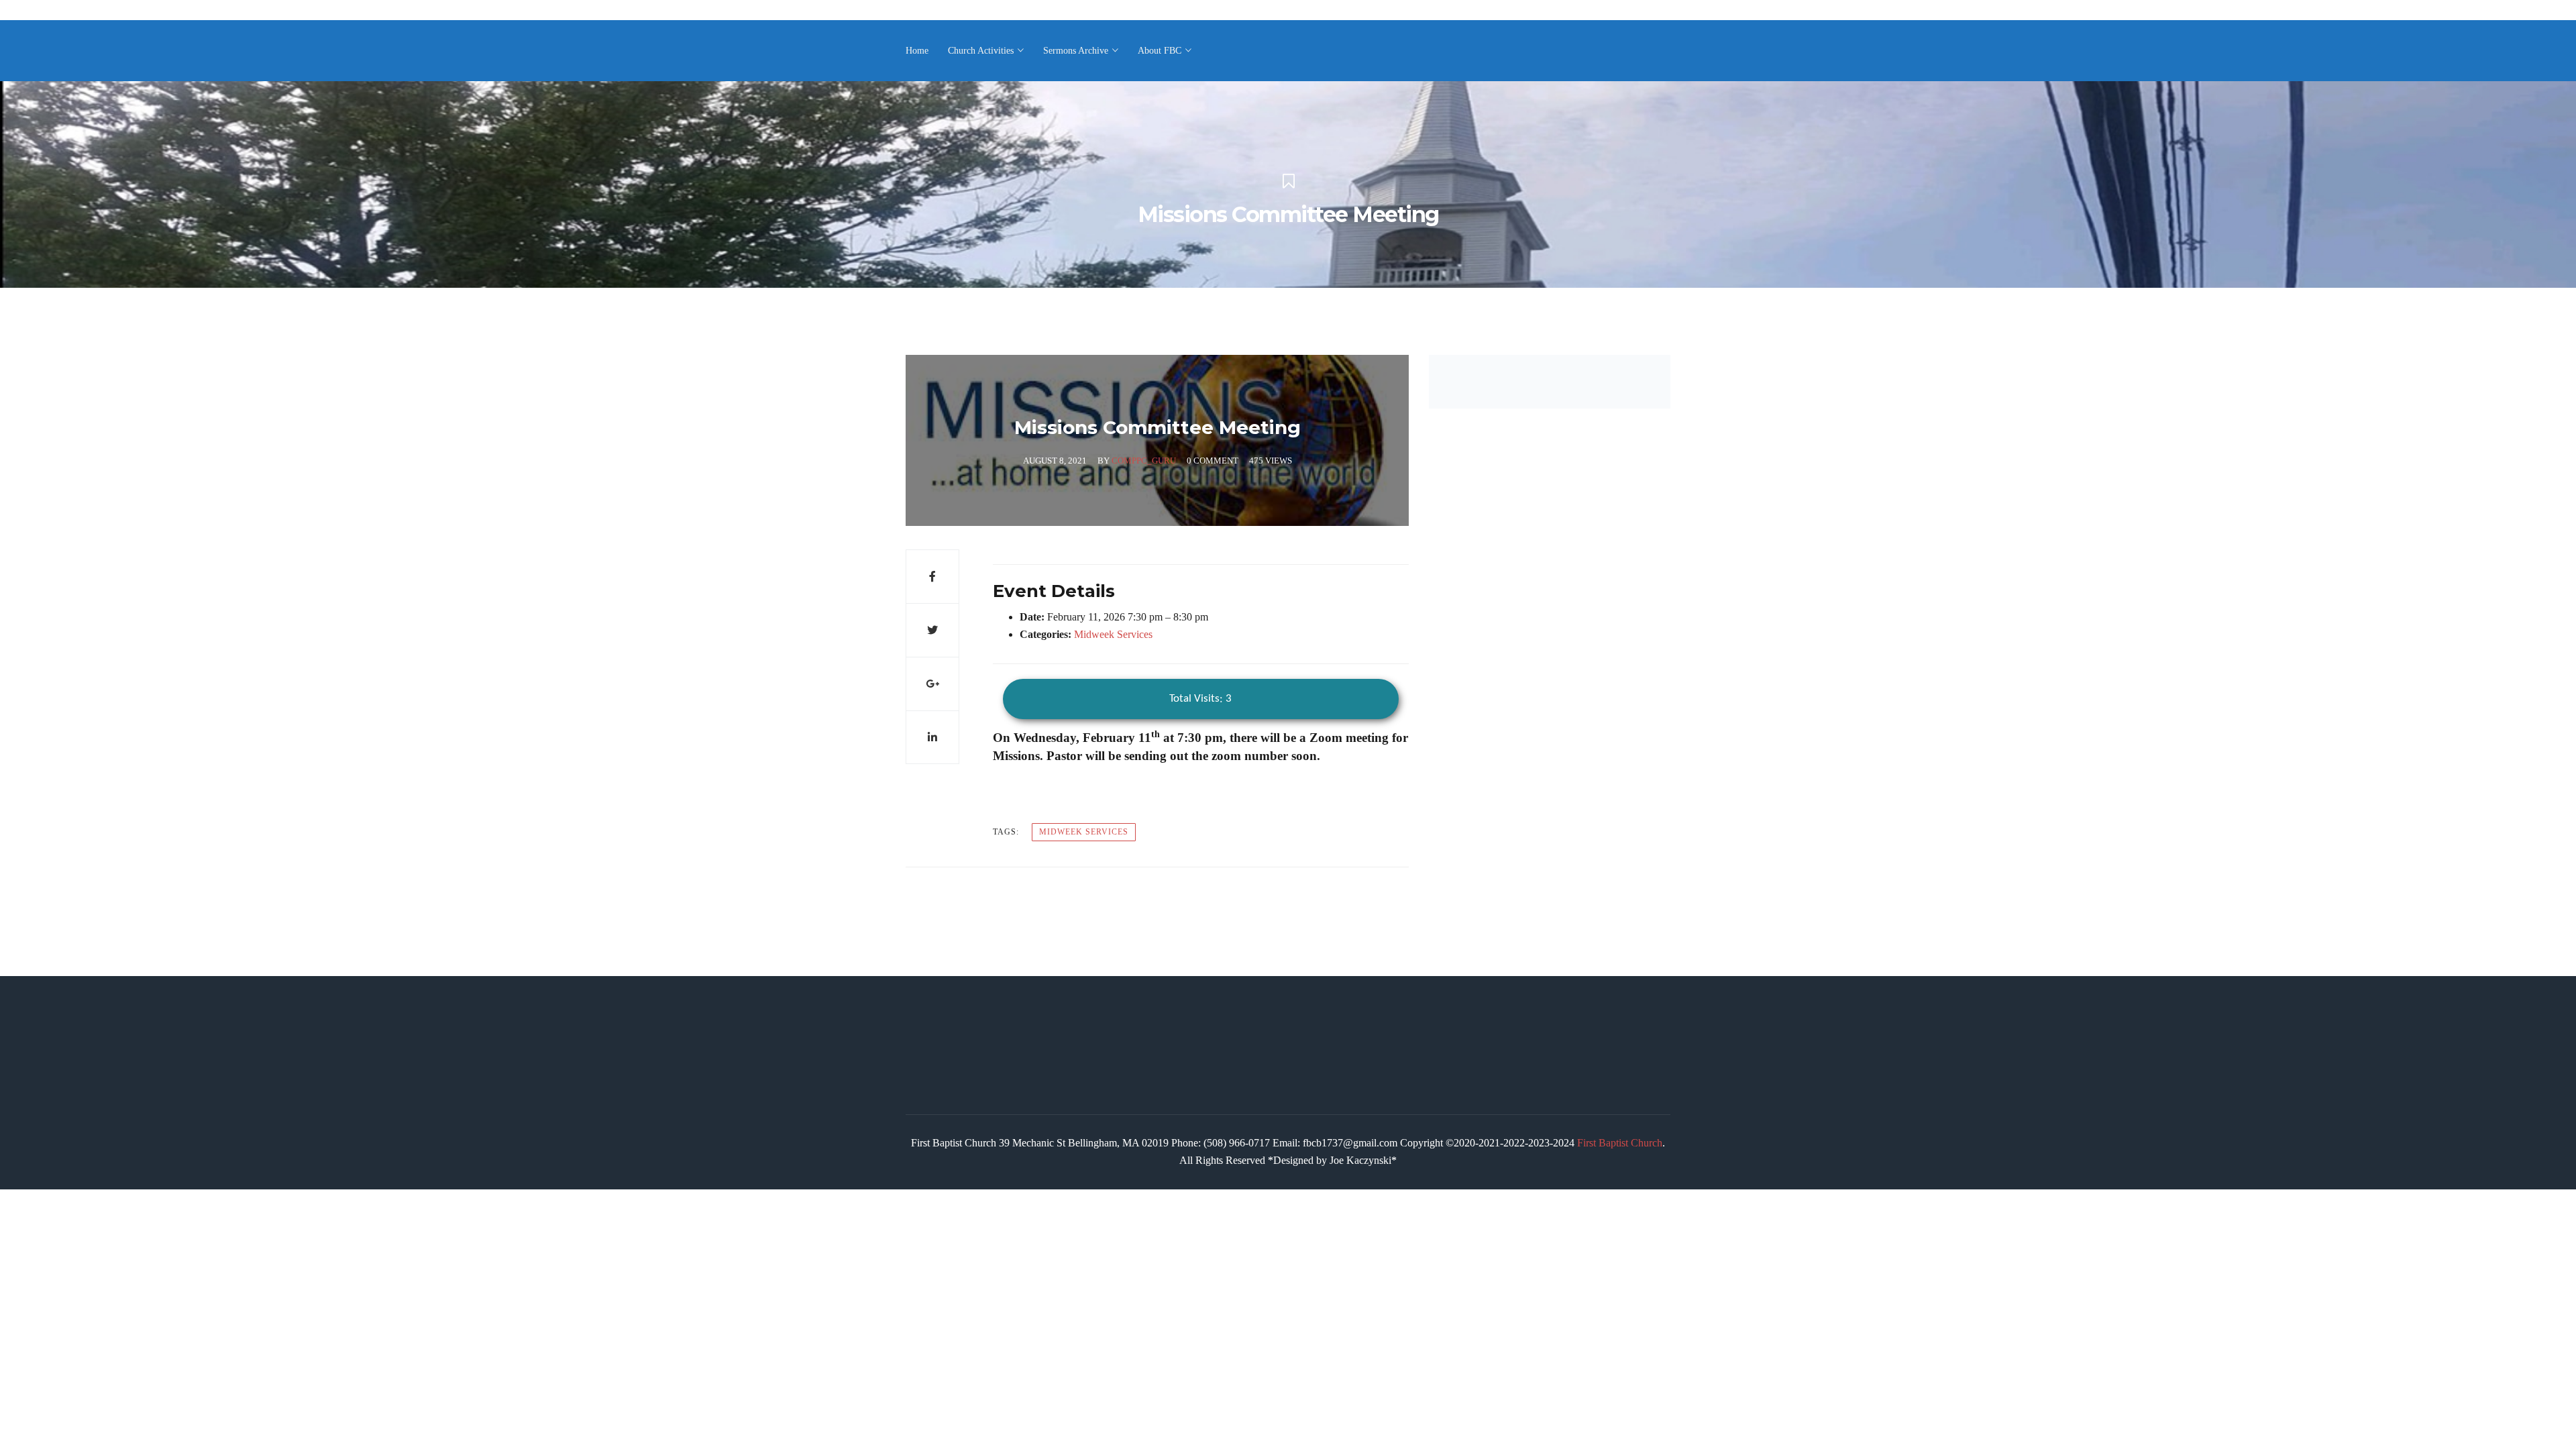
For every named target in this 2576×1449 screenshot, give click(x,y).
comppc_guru (1144, 461)
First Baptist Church (1620, 1143)
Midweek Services (1113, 634)
